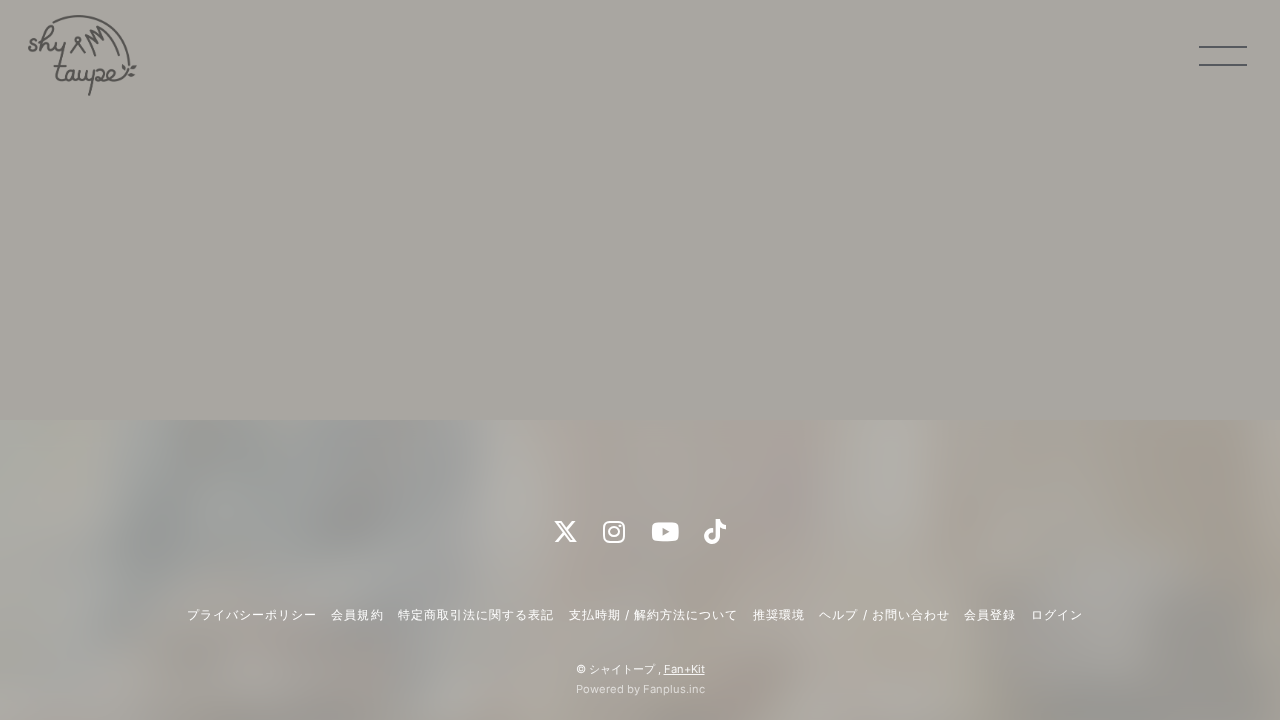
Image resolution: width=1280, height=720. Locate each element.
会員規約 (357, 614)
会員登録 (990, 614)
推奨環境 (779, 614)
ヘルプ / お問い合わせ (884, 614)
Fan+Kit (684, 669)
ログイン (1057, 614)
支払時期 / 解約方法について (654, 614)
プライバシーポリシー (252, 614)
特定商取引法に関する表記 (476, 614)
